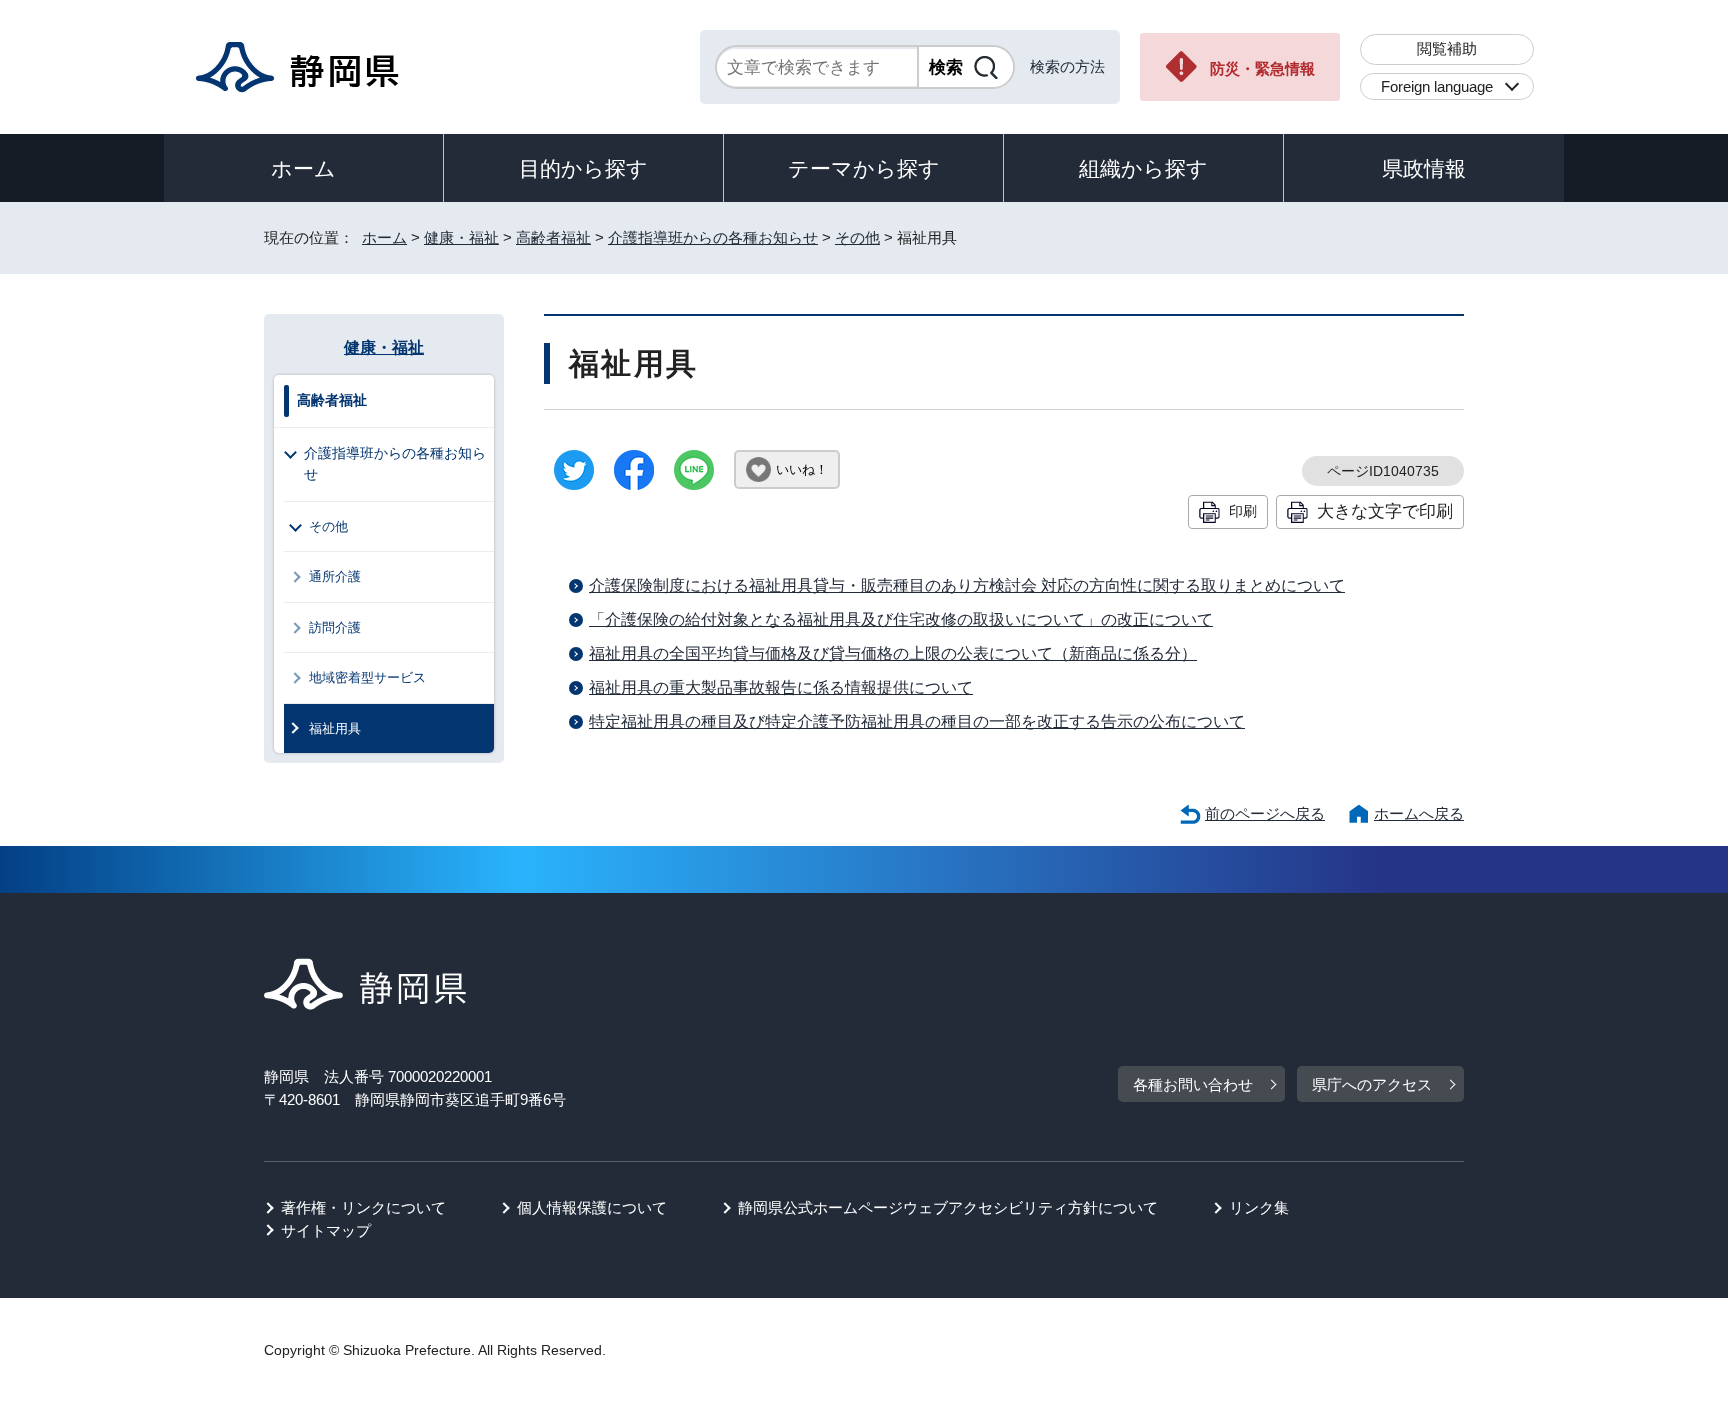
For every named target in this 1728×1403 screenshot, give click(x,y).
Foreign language (1437, 86)
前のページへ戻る (1265, 813)
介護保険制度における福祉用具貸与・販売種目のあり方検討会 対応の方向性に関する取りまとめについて (967, 585)
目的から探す (583, 168)
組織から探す (1143, 168)
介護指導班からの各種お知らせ (713, 237)
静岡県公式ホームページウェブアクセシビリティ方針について (948, 1207)
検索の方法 (1067, 66)
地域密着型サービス (367, 677)
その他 (857, 237)
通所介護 (335, 576)
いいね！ (802, 469)
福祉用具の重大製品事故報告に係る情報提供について (781, 687)
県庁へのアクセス (1372, 1084)
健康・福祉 (461, 237)
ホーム (303, 168)
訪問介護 (335, 627)
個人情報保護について (592, 1207)
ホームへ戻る (1419, 813)
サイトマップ (326, 1230)
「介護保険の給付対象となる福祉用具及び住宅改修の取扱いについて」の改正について (901, 619)
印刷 (1243, 511)
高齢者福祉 (553, 237)
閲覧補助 (1447, 48)
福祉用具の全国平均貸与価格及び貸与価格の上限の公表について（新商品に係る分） (893, 653)
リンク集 (1259, 1207)
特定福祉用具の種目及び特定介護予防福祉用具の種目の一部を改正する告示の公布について (917, 721)
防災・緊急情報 (1262, 68)
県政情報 (1424, 168)
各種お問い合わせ (1193, 1084)
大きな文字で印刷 (1385, 511)
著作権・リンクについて (363, 1207)
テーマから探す (864, 168)
